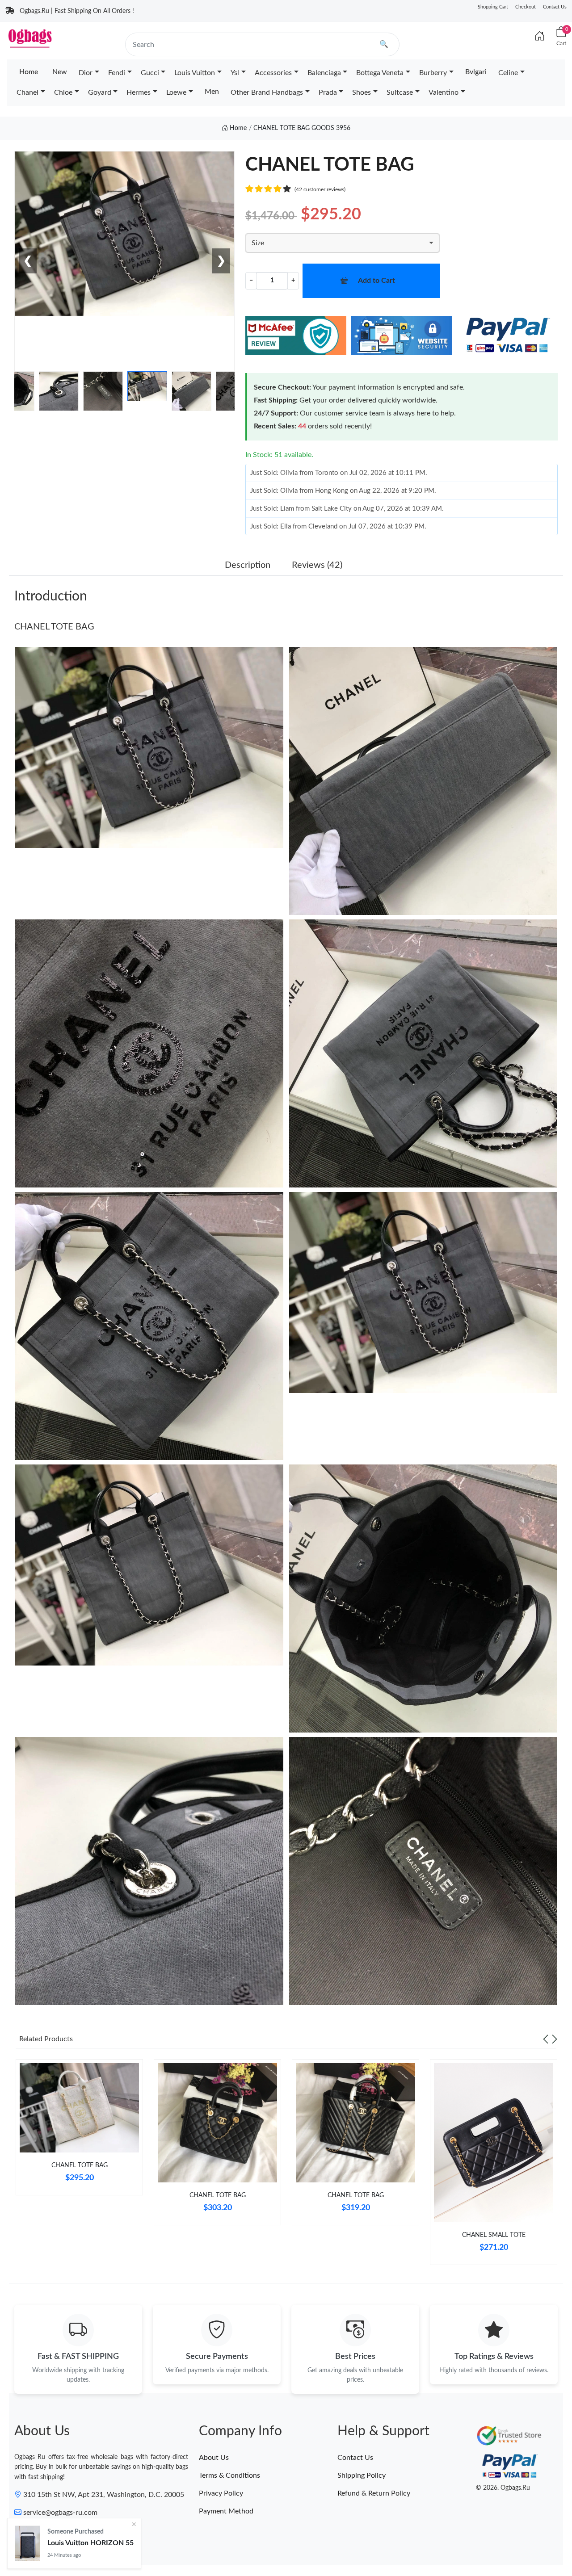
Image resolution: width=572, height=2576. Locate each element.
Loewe (176, 92)
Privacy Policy (221, 2493)
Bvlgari (476, 72)
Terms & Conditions (229, 2475)
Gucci (150, 73)
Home (29, 72)
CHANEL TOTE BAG (54, 627)
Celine (508, 73)
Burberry (433, 73)
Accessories (273, 73)
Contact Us (555, 7)
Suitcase (400, 92)
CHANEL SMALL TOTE (494, 2235)
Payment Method (226, 2511)
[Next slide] (555, 2039)
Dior (86, 73)
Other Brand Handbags (267, 92)
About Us (214, 2458)
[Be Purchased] (27, 2543)
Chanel (27, 92)
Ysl (235, 73)
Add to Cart (376, 281)
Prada (328, 92)
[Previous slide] (546, 2039)
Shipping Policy (362, 2475)
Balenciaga (324, 73)
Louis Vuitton (195, 73)
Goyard (100, 92)
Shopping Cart (493, 7)
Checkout (526, 7)
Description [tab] (248, 565)
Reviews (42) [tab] (317, 565)
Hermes (139, 92)
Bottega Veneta (380, 73)
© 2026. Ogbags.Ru (503, 2488)
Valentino (444, 92)
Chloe (63, 92)
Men (212, 92)
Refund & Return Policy (374, 2493)
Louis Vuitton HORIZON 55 (90, 2543)
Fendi (117, 73)
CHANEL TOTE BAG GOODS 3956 (302, 128)
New (60, 72)
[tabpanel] (79, 2131)
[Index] (540, 37)
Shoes (362, 92)
